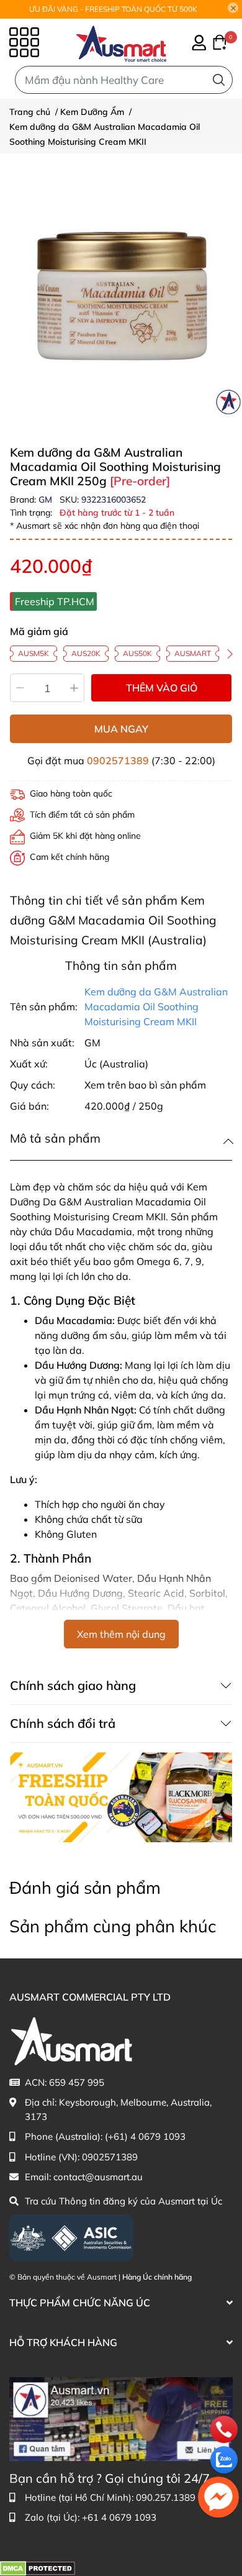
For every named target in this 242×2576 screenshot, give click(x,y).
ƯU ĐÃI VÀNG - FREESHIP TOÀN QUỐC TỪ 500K (113, 9)
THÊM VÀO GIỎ (162, 688)
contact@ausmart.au (98, 2177)
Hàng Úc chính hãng (157, 2277)
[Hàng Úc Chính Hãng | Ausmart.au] (121, 42)
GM (47, 500)
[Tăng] (75, 688)
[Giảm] (20, 688)
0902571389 (118, 760)
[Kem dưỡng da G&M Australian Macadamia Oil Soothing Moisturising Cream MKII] (121, 295)
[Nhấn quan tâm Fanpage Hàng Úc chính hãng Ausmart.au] (121, 2418)
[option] (121, 295)
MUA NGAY (121, 729)
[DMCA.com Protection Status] (38, 2568)
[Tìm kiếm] (219, 80)
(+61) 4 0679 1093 (145, 2136)
